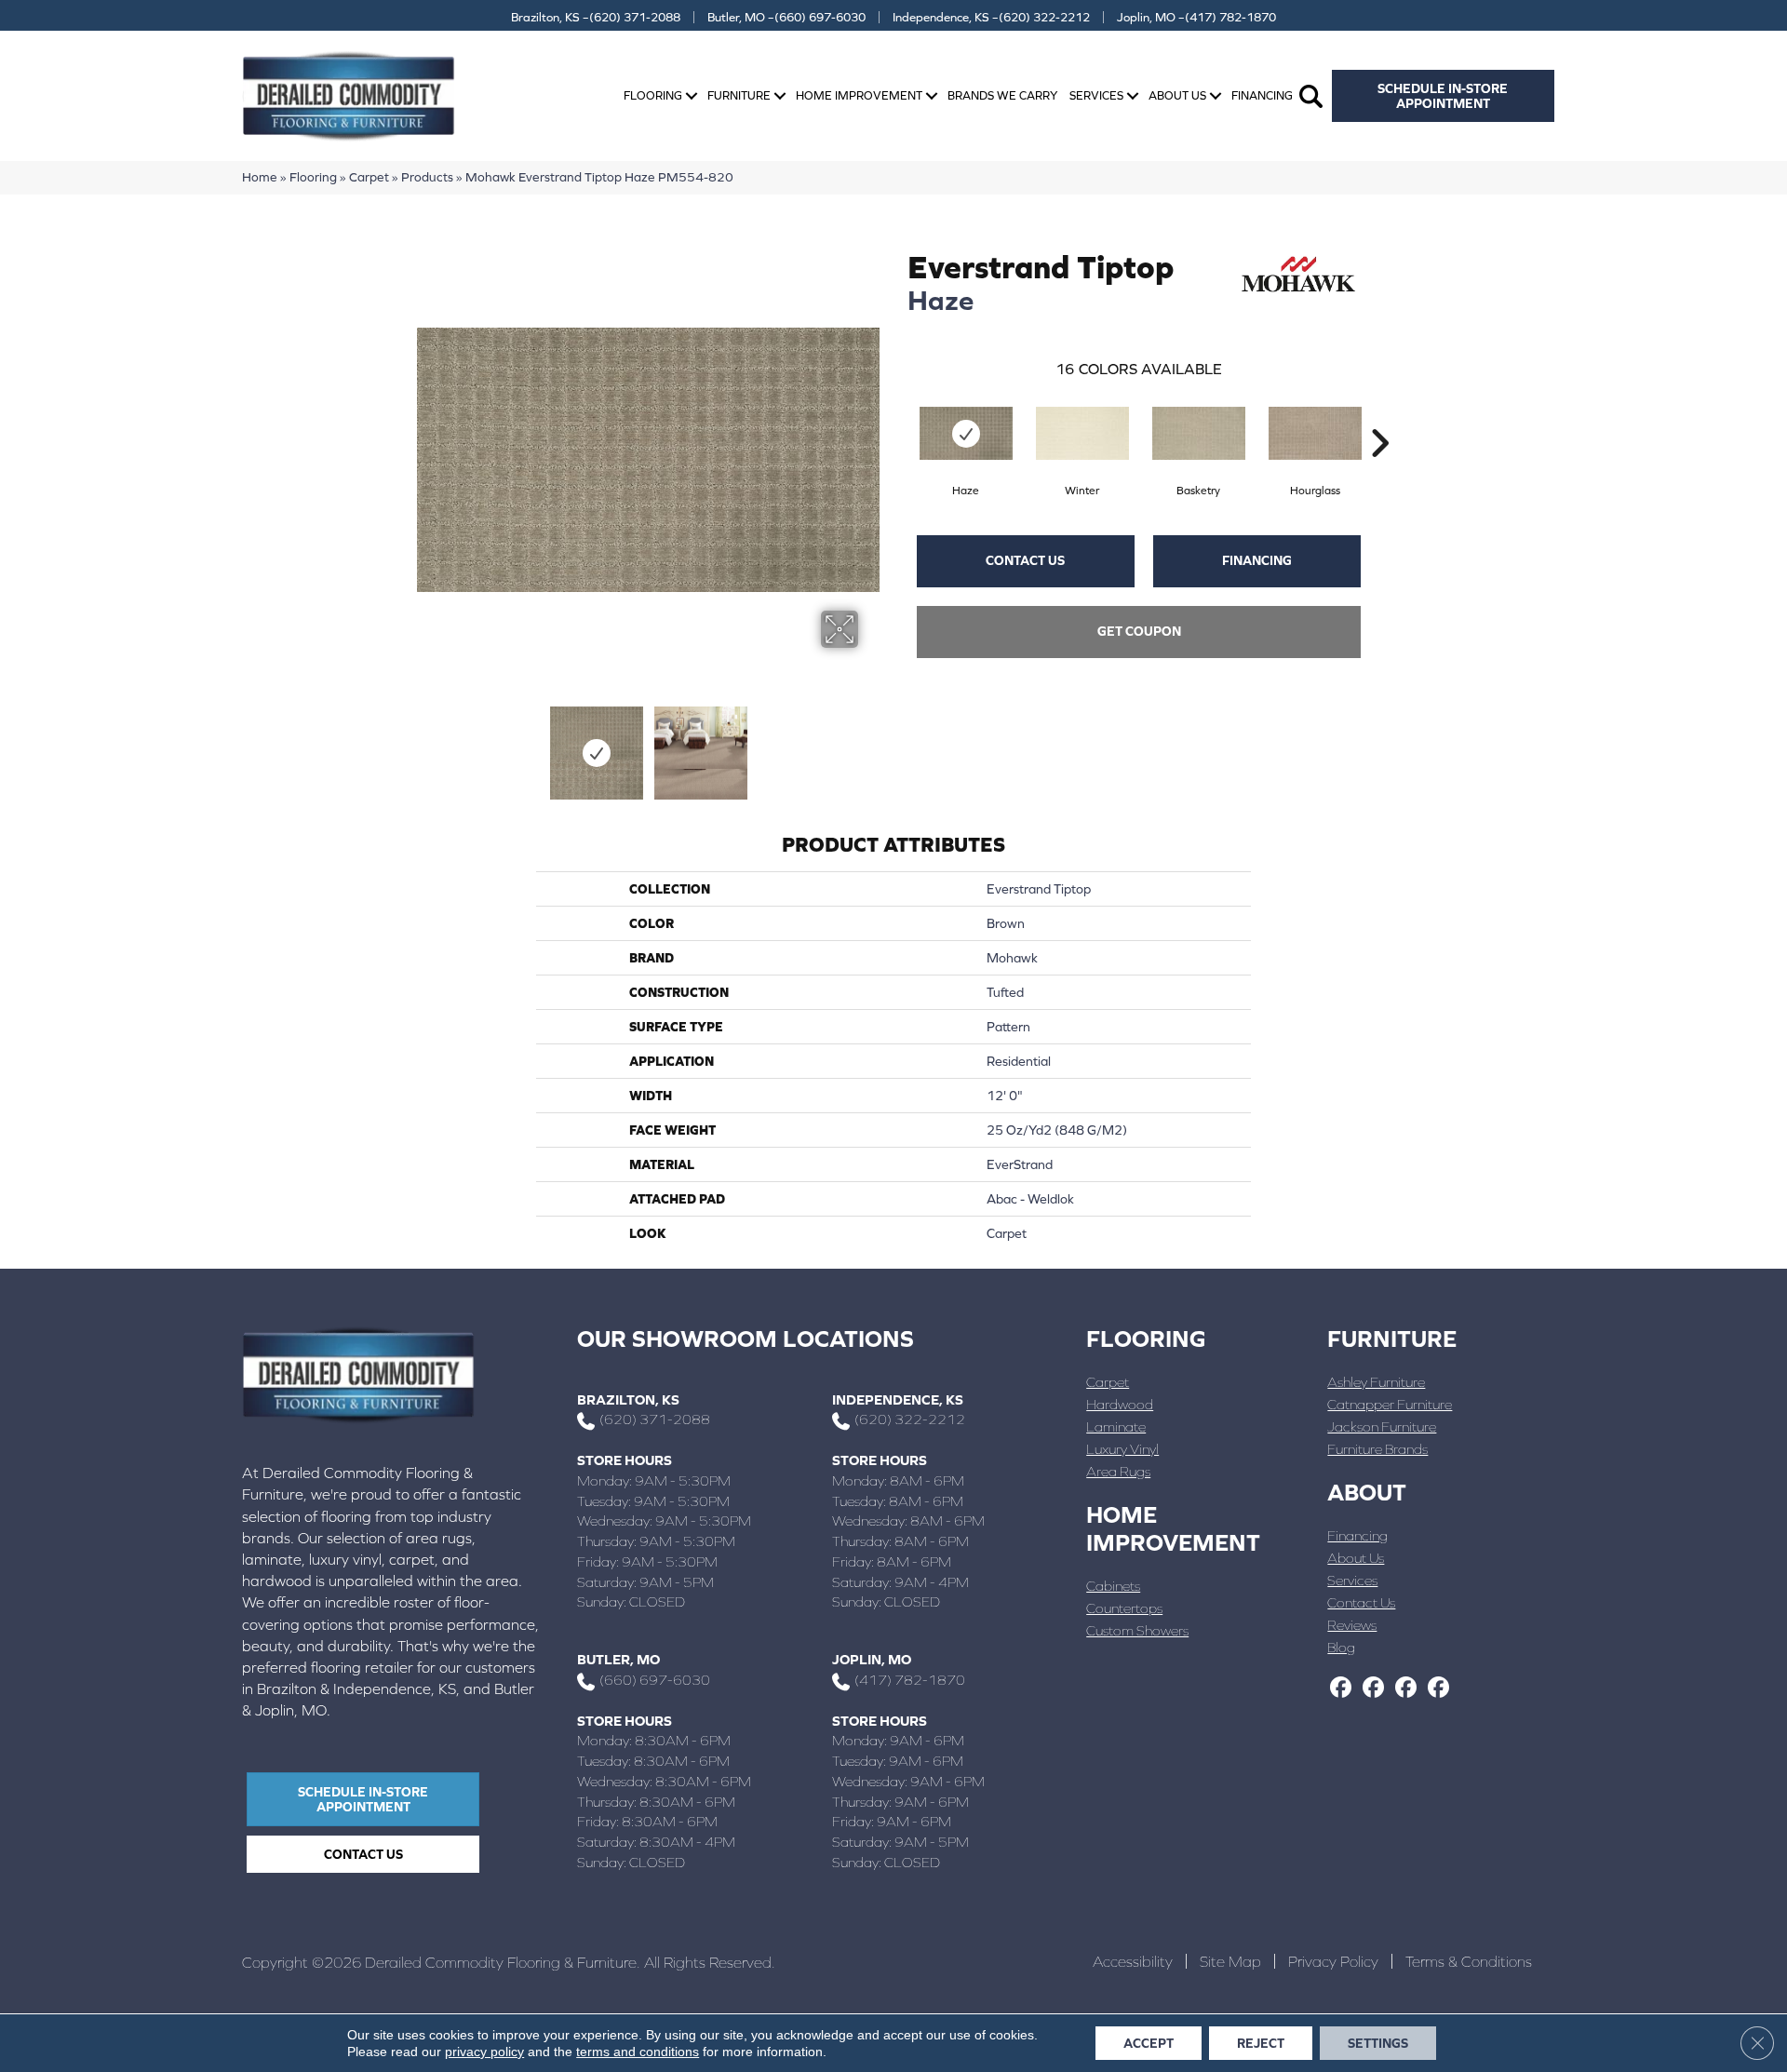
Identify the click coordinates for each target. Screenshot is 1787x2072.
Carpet (369, 177)
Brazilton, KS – (596, 17)
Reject (1261, 2043)
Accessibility (1133, 1961)
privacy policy (484, 2052)
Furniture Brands (1377, 1449)
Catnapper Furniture (1390, 1404)
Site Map (1230, 1961)
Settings (1378, 2043)
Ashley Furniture (1376, 1382)
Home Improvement (859, 95)
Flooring (653, 95)
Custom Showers (1137, 1630)
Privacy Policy (1333, 1961)
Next (870, 744)
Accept (1149, 2043)
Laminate (1116, 1426)
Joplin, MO (872, 1659)
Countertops (1124, 1608)
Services (1096, 95)
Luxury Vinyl (1122, 1449)
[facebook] (1341, 1689)
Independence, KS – (991, 17)
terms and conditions (638, 2052)
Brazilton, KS (628, 1399)
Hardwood (1120, 1404)
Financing (1262, 95)
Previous (426, 744)
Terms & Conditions (1469, 1961)
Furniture (739, 95)
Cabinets (1113, 1586)
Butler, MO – (786, 17)
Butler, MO (618, 1659)
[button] (692, 96)
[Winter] (1082, 433)
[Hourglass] (1315, 433)
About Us (1177, 95)
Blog (1341, 1647)
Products (427, 177)
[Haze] (966, 433)
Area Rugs (1118, 1471)
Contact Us (1025, 560)
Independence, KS (898, 1399)
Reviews (1352, 1625)
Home (260, 177)
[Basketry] (1199, 433)
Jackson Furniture (1382, 1426)
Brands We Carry (1002, 95)
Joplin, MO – (1196, 17)
